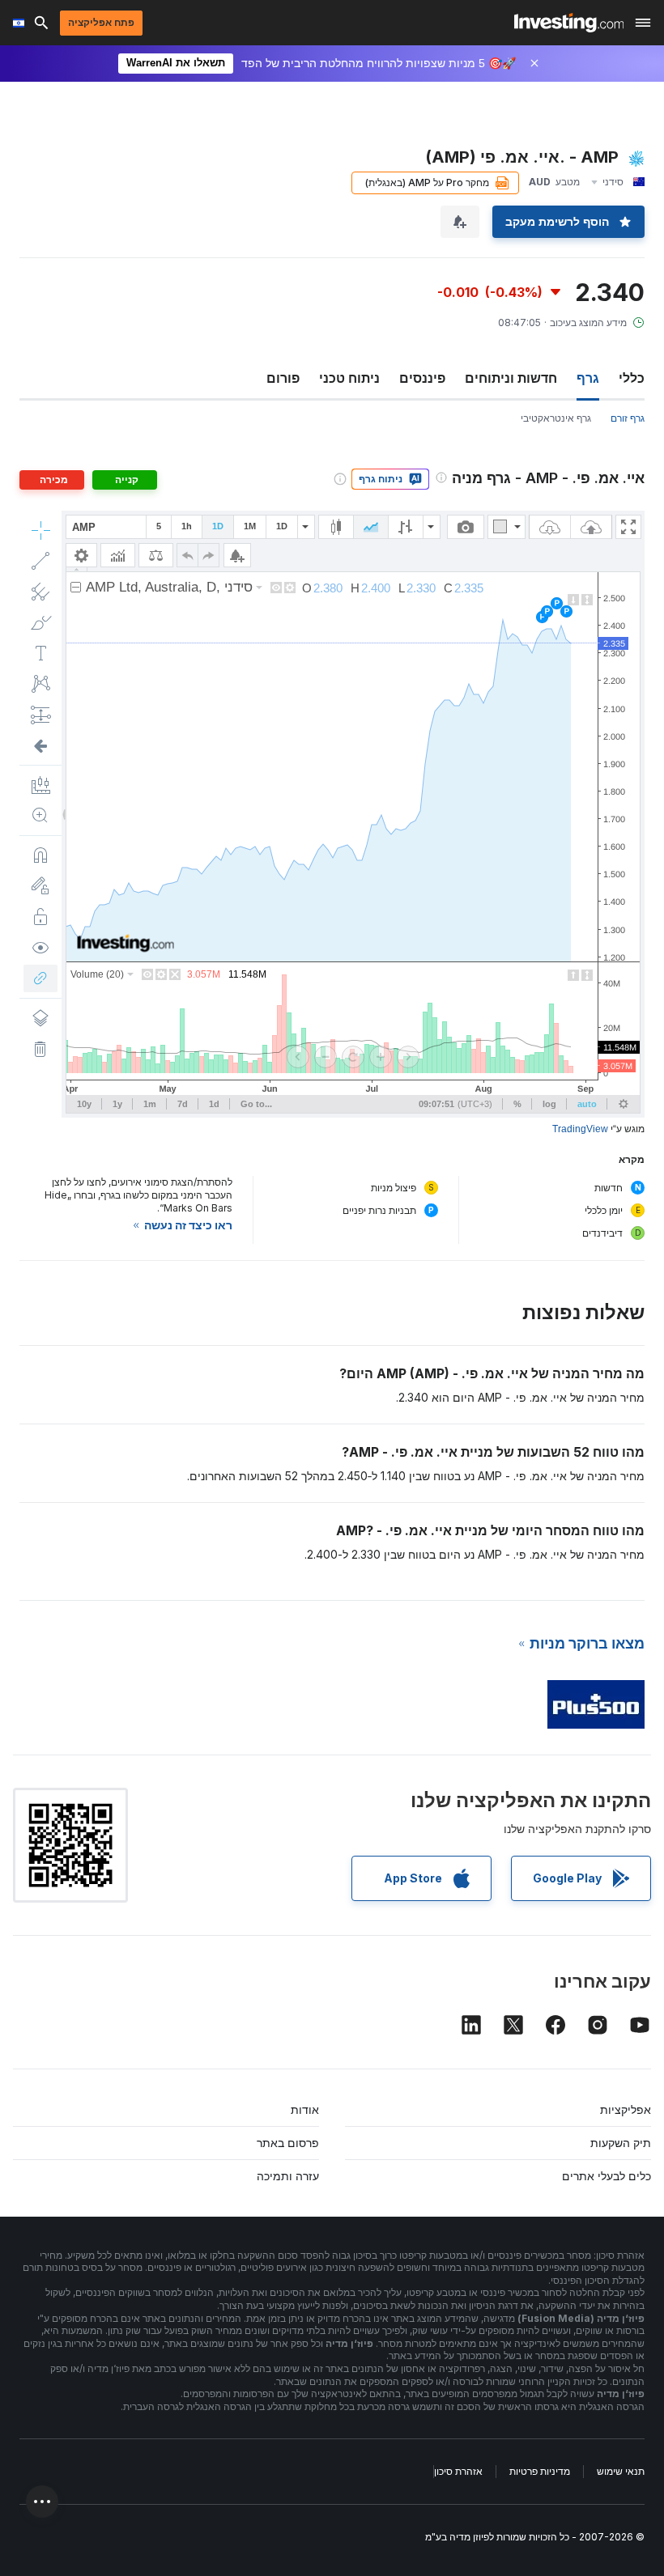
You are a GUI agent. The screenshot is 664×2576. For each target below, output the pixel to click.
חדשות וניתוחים (511, 378)
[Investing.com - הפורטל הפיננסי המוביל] (569, 23)
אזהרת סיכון (458, 2471)
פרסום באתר (288, 2143)
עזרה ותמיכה (288, 2176)
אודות (305, 2109)
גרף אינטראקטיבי (556, 418)
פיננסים (422, 378)
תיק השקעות (621, 2143)
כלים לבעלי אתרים (607, 2176)
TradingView (580, 1129)
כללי (632, 378)
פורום (283, 378)
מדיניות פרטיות (540, 2471)
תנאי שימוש (621, 2471)
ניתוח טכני (349, 378)
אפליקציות (626, 2109)
